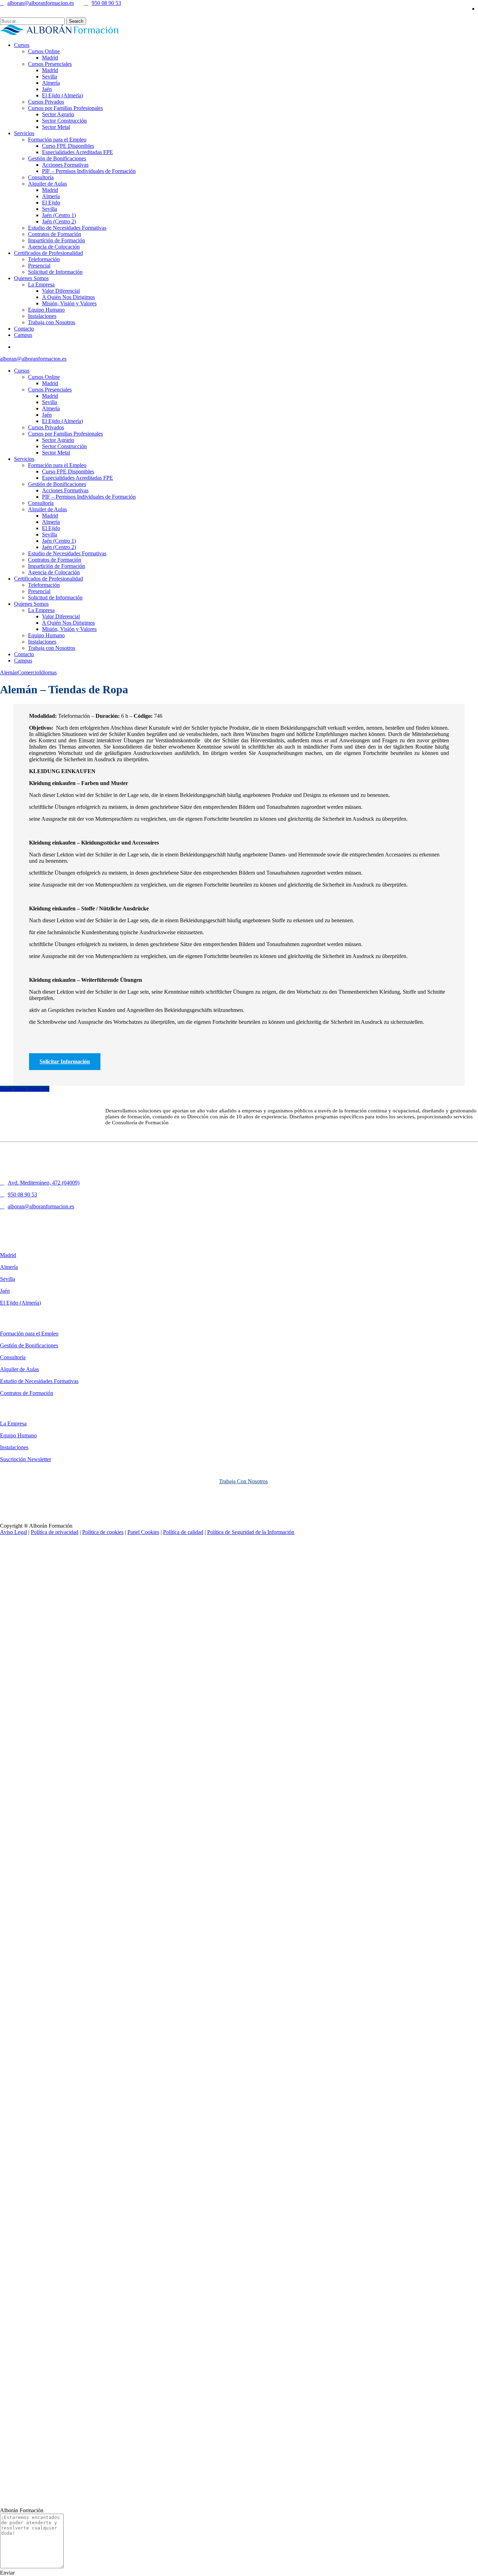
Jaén (47, 415)
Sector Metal (56, 453)
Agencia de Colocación (54, 572)
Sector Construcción (64, 446)
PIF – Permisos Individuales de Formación (89, 497)
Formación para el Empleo (57, 465)
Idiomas (48, 672)
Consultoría (41, 503)
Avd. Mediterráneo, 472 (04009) (44, 1183)
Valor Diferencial (61, 616)
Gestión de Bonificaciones (57, 484)
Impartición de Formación (57, 566)
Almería (51, 408)
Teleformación (44, 585)
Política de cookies (103, 1532)
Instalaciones (42, 642)
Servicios (24, 459)
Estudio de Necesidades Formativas (67, 553)
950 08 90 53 (106, 3)
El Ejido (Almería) (62, 421)
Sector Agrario (58, 440)
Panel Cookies (143, 1532)
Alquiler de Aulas (47, 509)
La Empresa (41, 610)
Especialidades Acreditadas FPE (78, 478)
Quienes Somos (31, 604)
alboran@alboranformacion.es (41, 3)
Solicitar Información (65, 1061)
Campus (23, 661)
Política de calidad (183, 1532)
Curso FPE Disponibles (68, 471)
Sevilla (50, 402)
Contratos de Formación (55, 560)
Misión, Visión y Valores (69, 629)
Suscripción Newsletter (26, 1459)
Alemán (9, 672)
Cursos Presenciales (50, 390)
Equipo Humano (46, 635)
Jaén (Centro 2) (59, 547)
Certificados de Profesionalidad (48, 579)
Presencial (39, 591)
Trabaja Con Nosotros (243, 1481)
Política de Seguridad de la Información (251, 1532)
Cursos (22, 371)
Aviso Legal (13, 1532)
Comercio (28, 672)
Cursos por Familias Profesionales (65, 434)
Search (76, 21)
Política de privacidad (55, 1532)
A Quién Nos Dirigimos (68, 623)
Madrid (50, 383)
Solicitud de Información (55, 598)
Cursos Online (44, 377)
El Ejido (51, 528)
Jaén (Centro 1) (59, 541)
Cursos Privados (46, 427)
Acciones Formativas (65, 490)
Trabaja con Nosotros (52, 648)
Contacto (24, 654)
